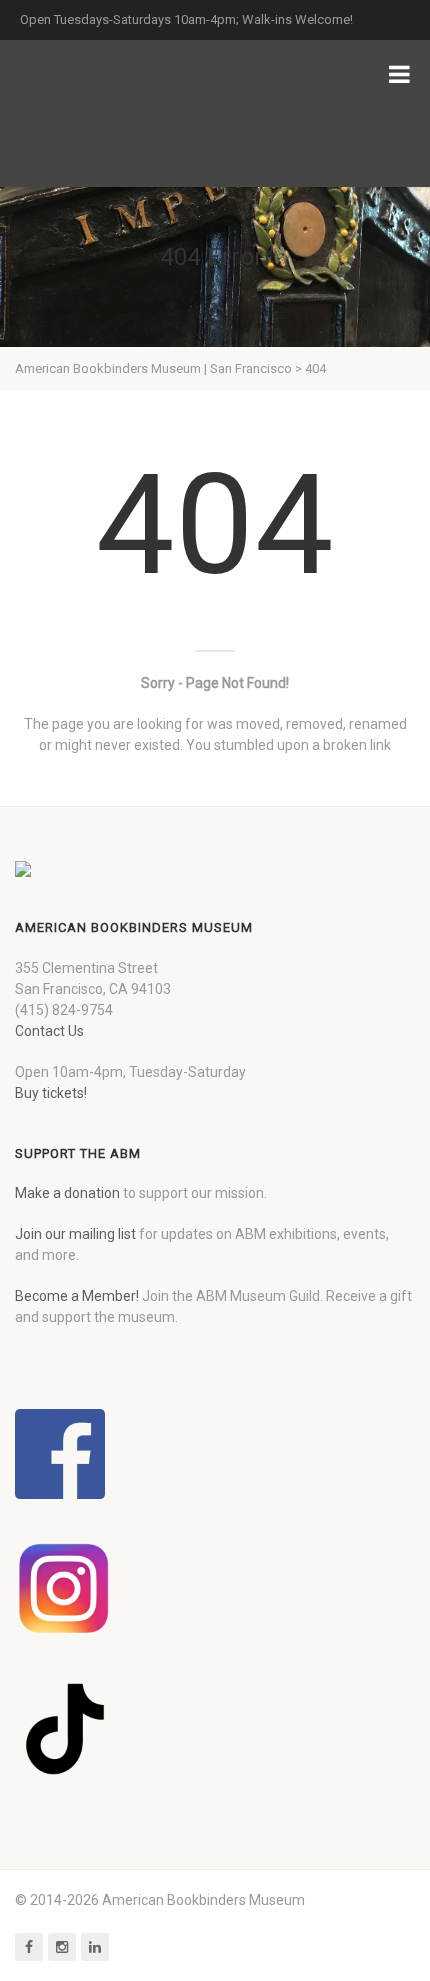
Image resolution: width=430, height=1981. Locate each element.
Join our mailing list (75, 1234)
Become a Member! (77, 1296)
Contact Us (49, 1031)
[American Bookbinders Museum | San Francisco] (120, 113)
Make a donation (67, 1193)
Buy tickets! (51, 1093)
